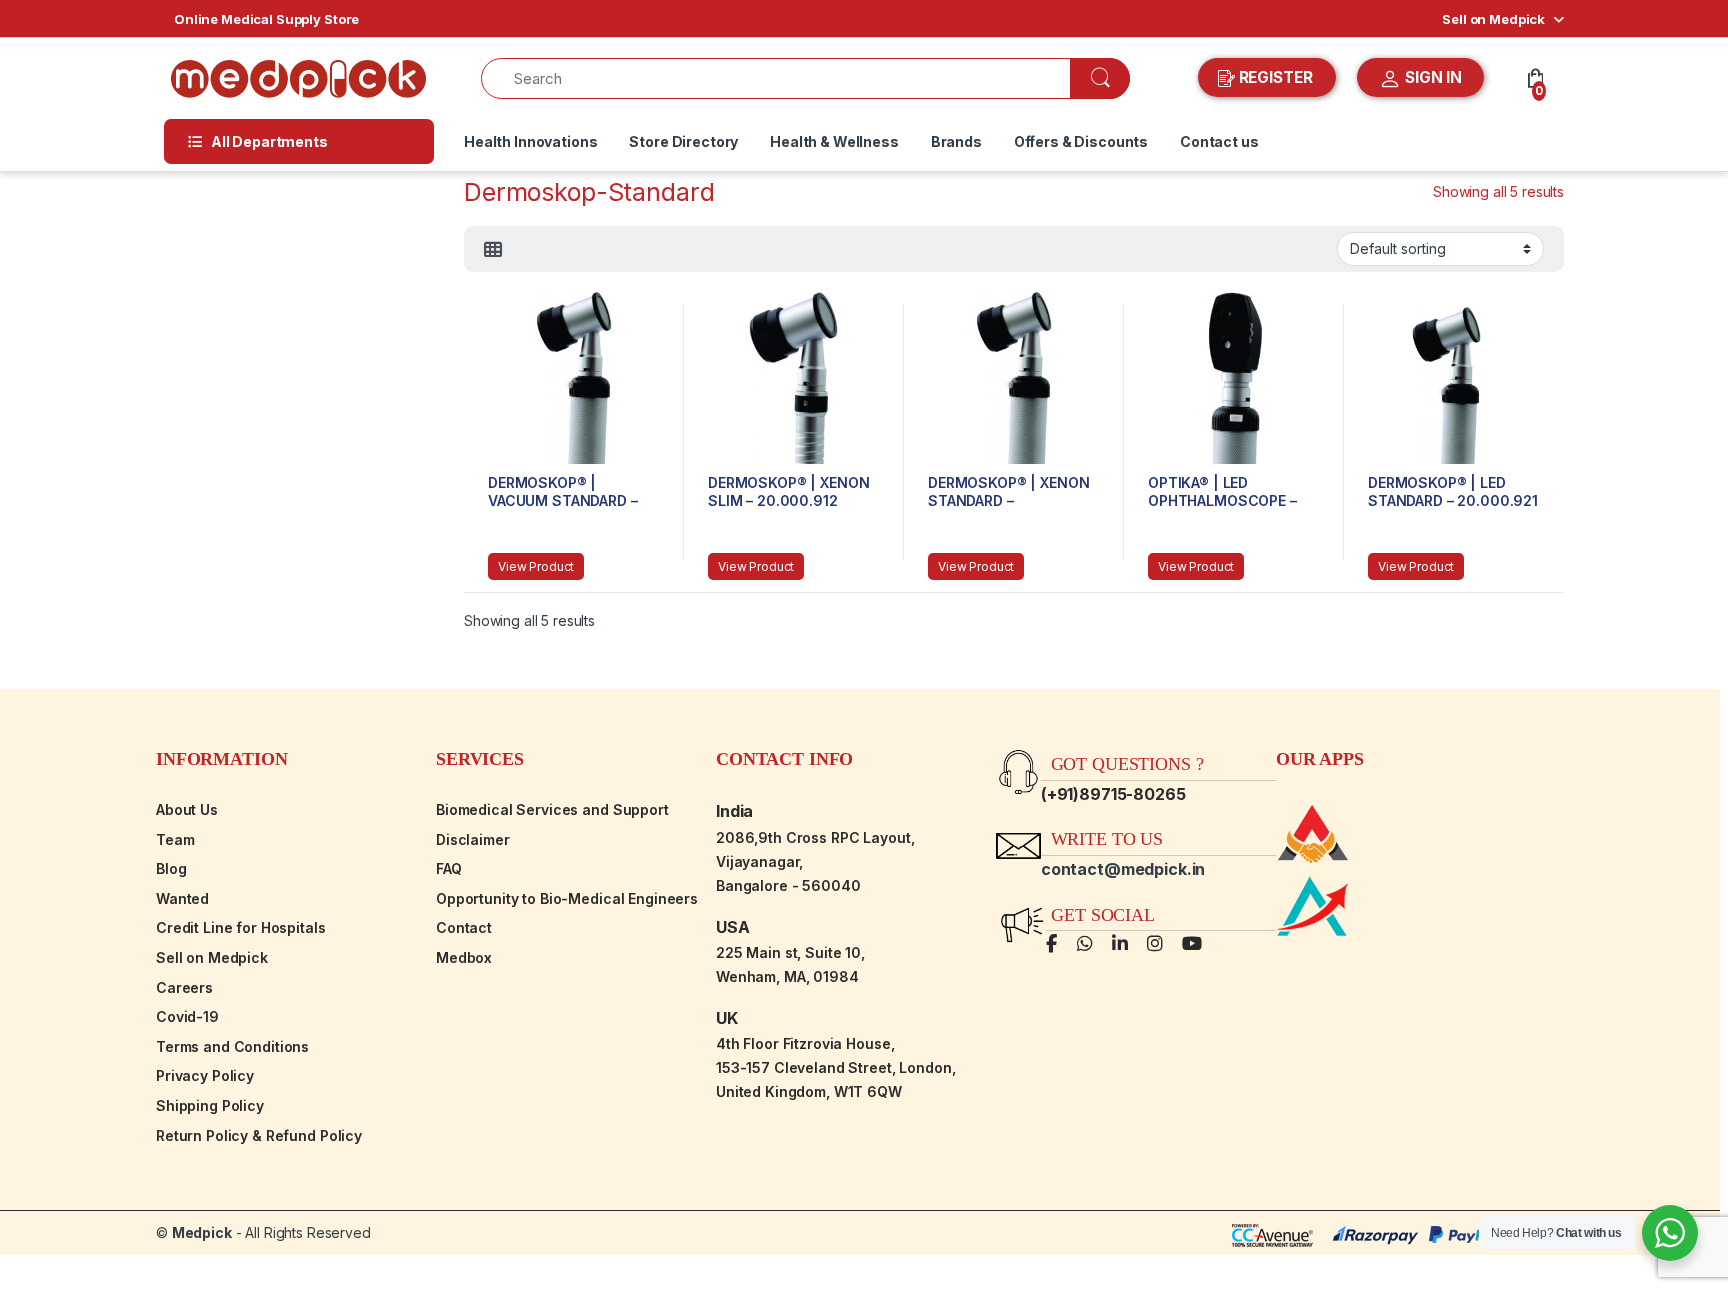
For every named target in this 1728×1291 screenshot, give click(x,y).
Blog (171, 868)
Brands (956, 141)
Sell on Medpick (1493, 19)
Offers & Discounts (1081, 141)
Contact (464, 927)
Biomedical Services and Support (552, 809)
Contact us (1219, 141)
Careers (184, 987)
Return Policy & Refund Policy (259, 1135)
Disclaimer (473, 839)
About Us (187, 809)
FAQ (449, 868)
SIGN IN (1431, 77)
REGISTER (1276, 77)
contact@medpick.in (1123, 869)
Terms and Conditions (232, 1046)
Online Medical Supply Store (266, 19)
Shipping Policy (210, 1105)
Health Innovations (530, 141)
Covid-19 (187, 1016)
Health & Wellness (834, 141)
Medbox (464, 957)
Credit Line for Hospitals (241, 927)
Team (175, 839)
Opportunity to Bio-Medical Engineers (567, 898)
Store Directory (683, 141)
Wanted (182, 898)
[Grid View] (493, 250)
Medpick (202, 1232)
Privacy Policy (205, 1075)
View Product (536, 566)
